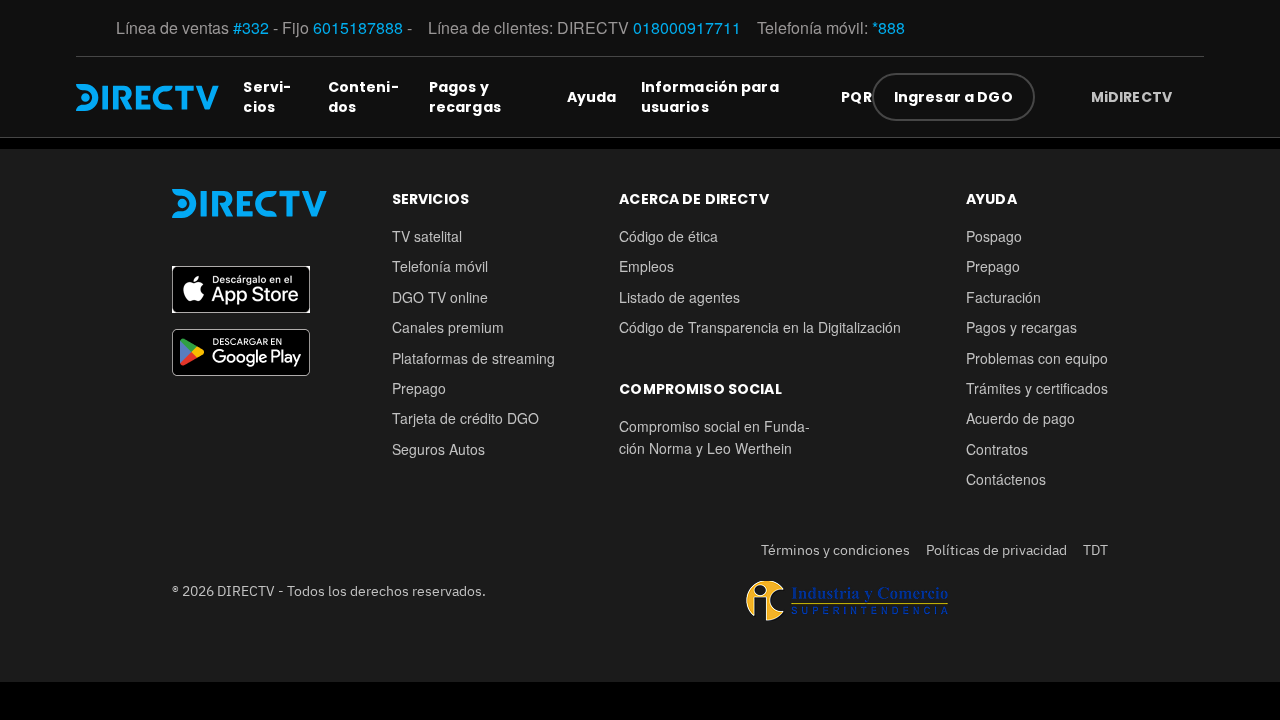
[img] (1188, 97)
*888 (888, 27)
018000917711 (687, 27)
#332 (251, 27)
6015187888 (358, 27)
